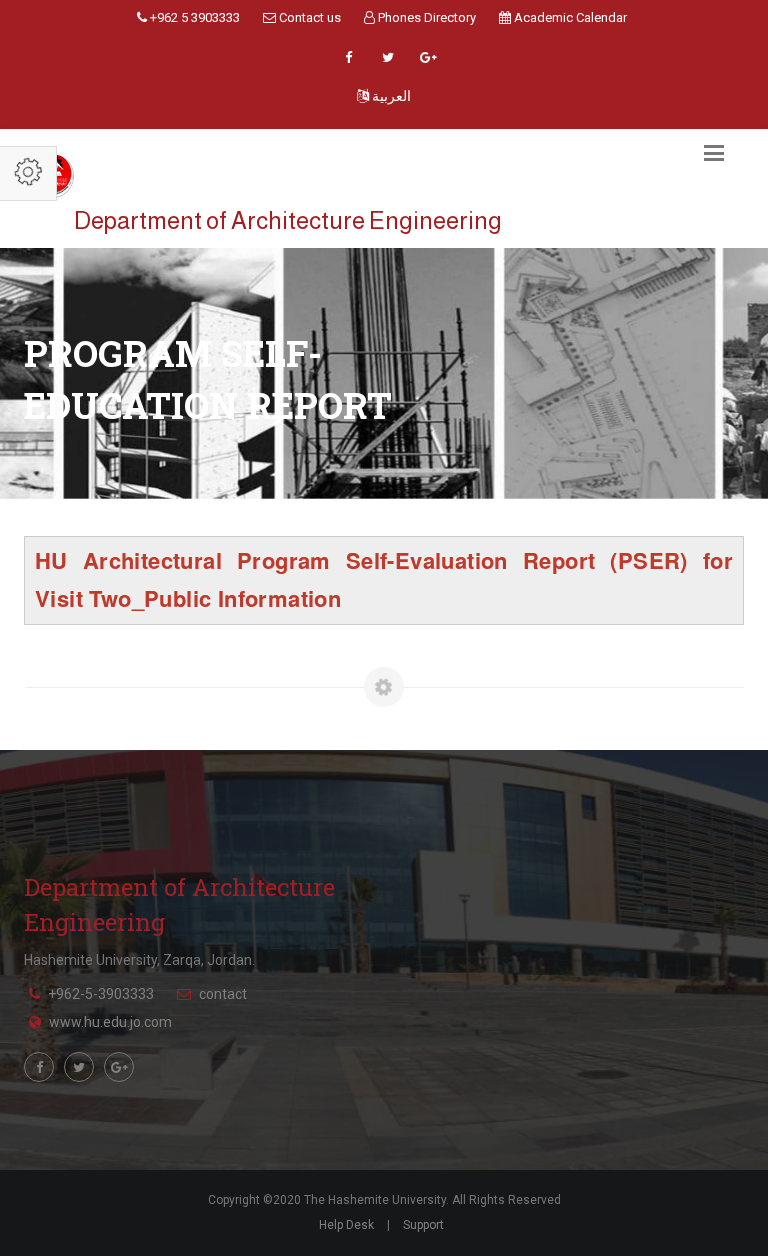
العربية (390, 96)
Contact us (308, 17)
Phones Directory (425, 17)
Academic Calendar (569, 17)
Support (423, 1225)
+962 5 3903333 (193, 17)
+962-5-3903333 (101, 994)
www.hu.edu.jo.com (110, 1022)
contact (223, 994)
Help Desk (346, 1225)
